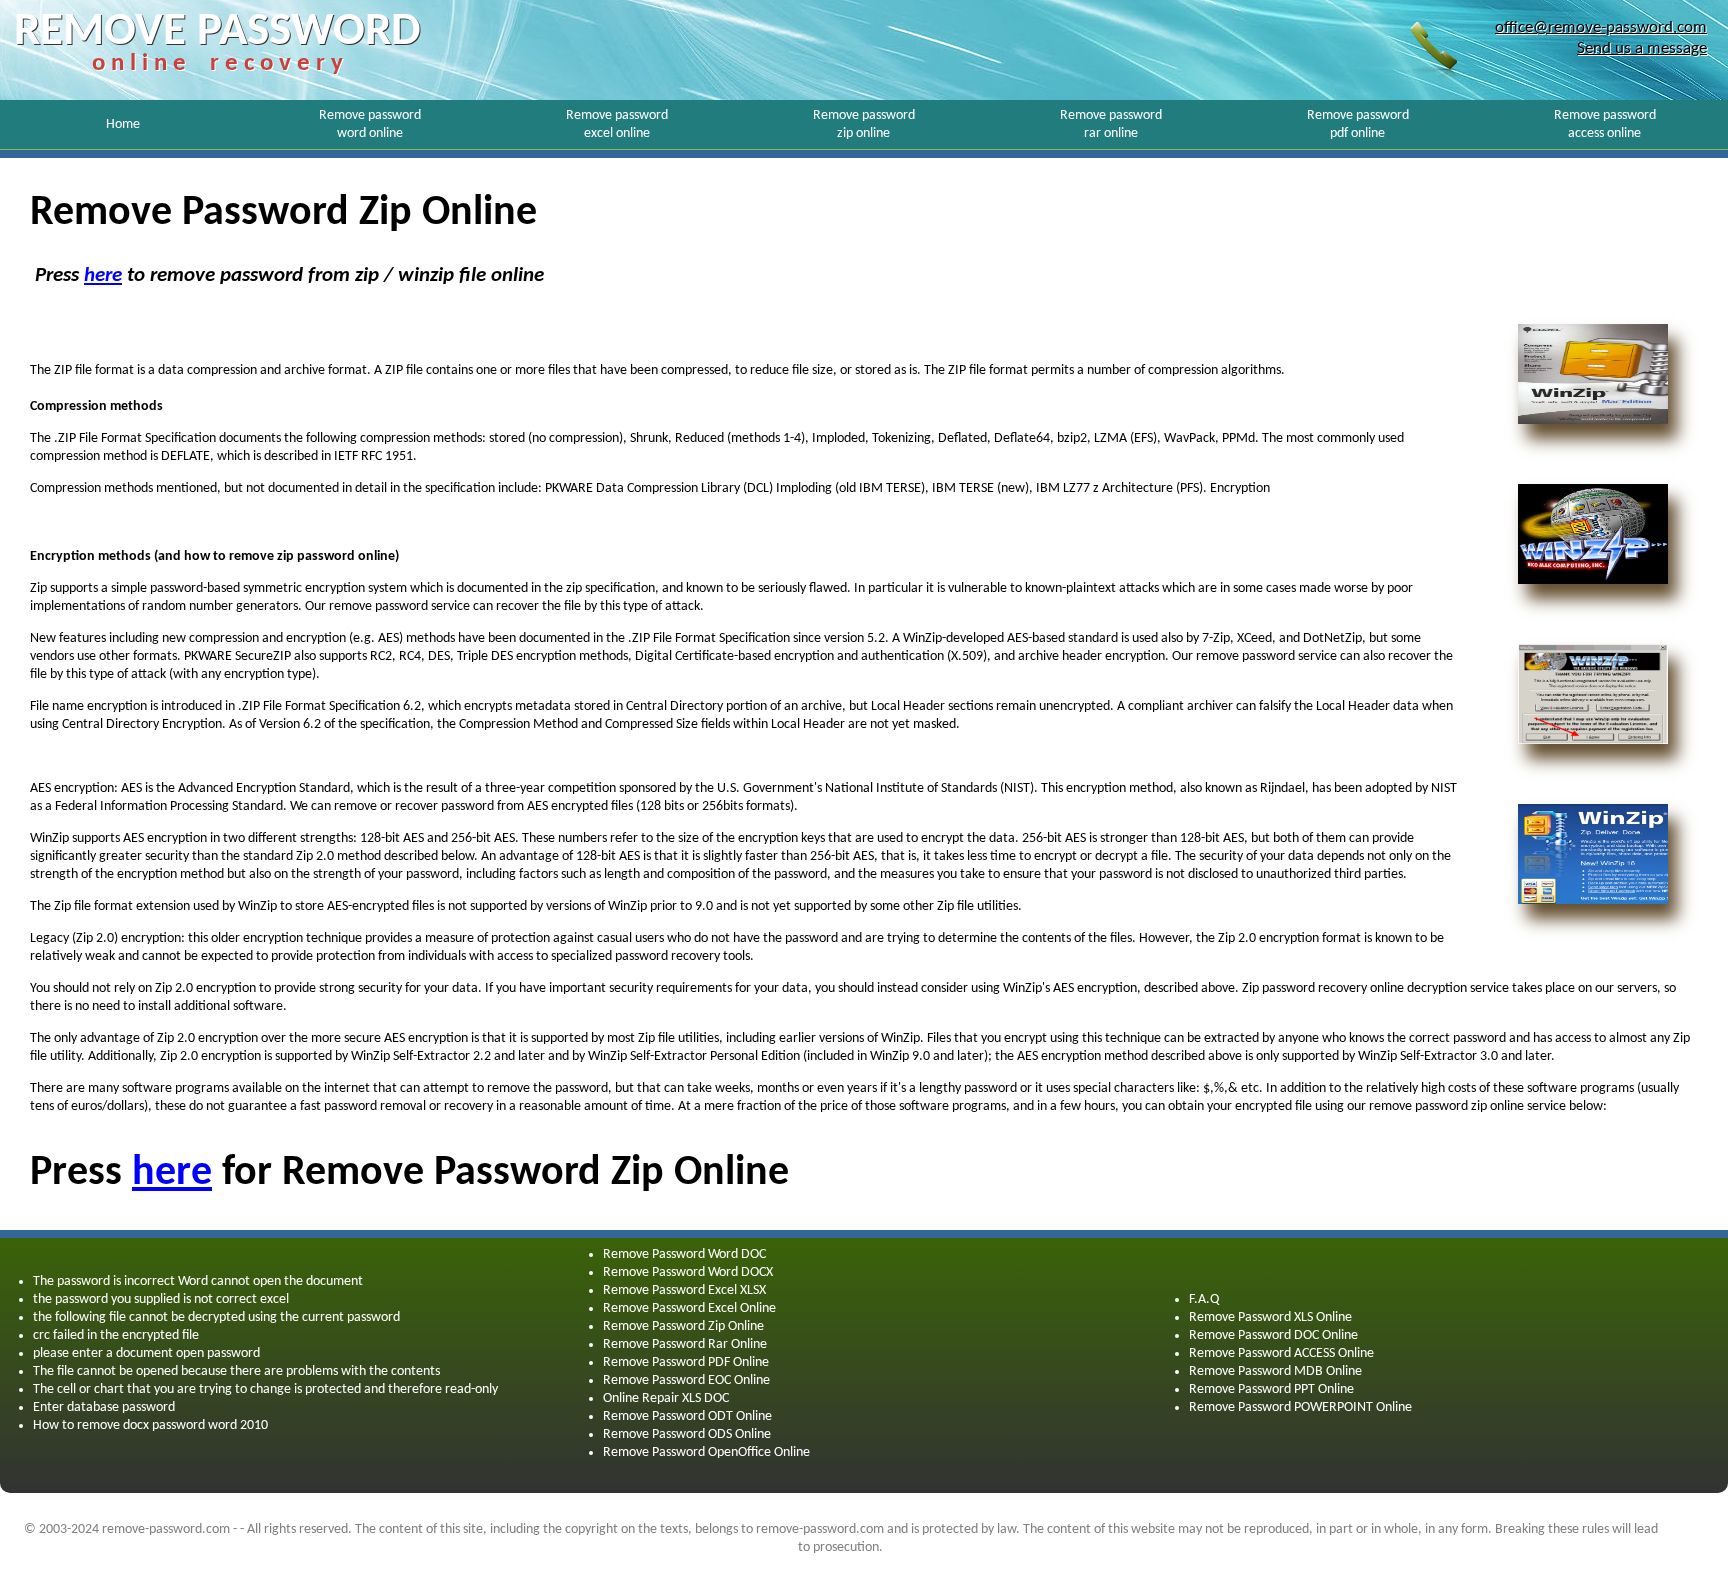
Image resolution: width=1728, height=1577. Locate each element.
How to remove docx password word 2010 (150, 1425)
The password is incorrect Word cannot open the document (198, 1281)
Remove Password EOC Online (686, 1380)
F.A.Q (1204, 1299)
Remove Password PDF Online (686, 1362)
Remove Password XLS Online (1270, 1317)
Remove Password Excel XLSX (684, 1290)
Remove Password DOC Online (1273, 1335)
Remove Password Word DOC (684, 1254)
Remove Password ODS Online (687, 1434)
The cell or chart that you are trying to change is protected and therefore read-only (265, 1389)
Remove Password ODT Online (687, 1416)
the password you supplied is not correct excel (161, 1299)
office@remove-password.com (1601, 27)
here (103, 275)
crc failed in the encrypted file (116, 1335)
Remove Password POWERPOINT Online (1300, 1407)
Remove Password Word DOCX (688, 1272)
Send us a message (1642, 48)
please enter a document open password (146, 1353)
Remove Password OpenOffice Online (706, 1452)
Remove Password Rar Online (685, 1344)
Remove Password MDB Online (1275, 1371)
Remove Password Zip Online (683, 1326)
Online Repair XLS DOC (666, 1398)
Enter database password (104, 1407)
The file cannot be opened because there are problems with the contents (236, 1371)
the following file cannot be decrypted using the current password (216, 1317)
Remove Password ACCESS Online (1281, 1353)
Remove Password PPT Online (1271, 1389)
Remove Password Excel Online (689, 1308)
